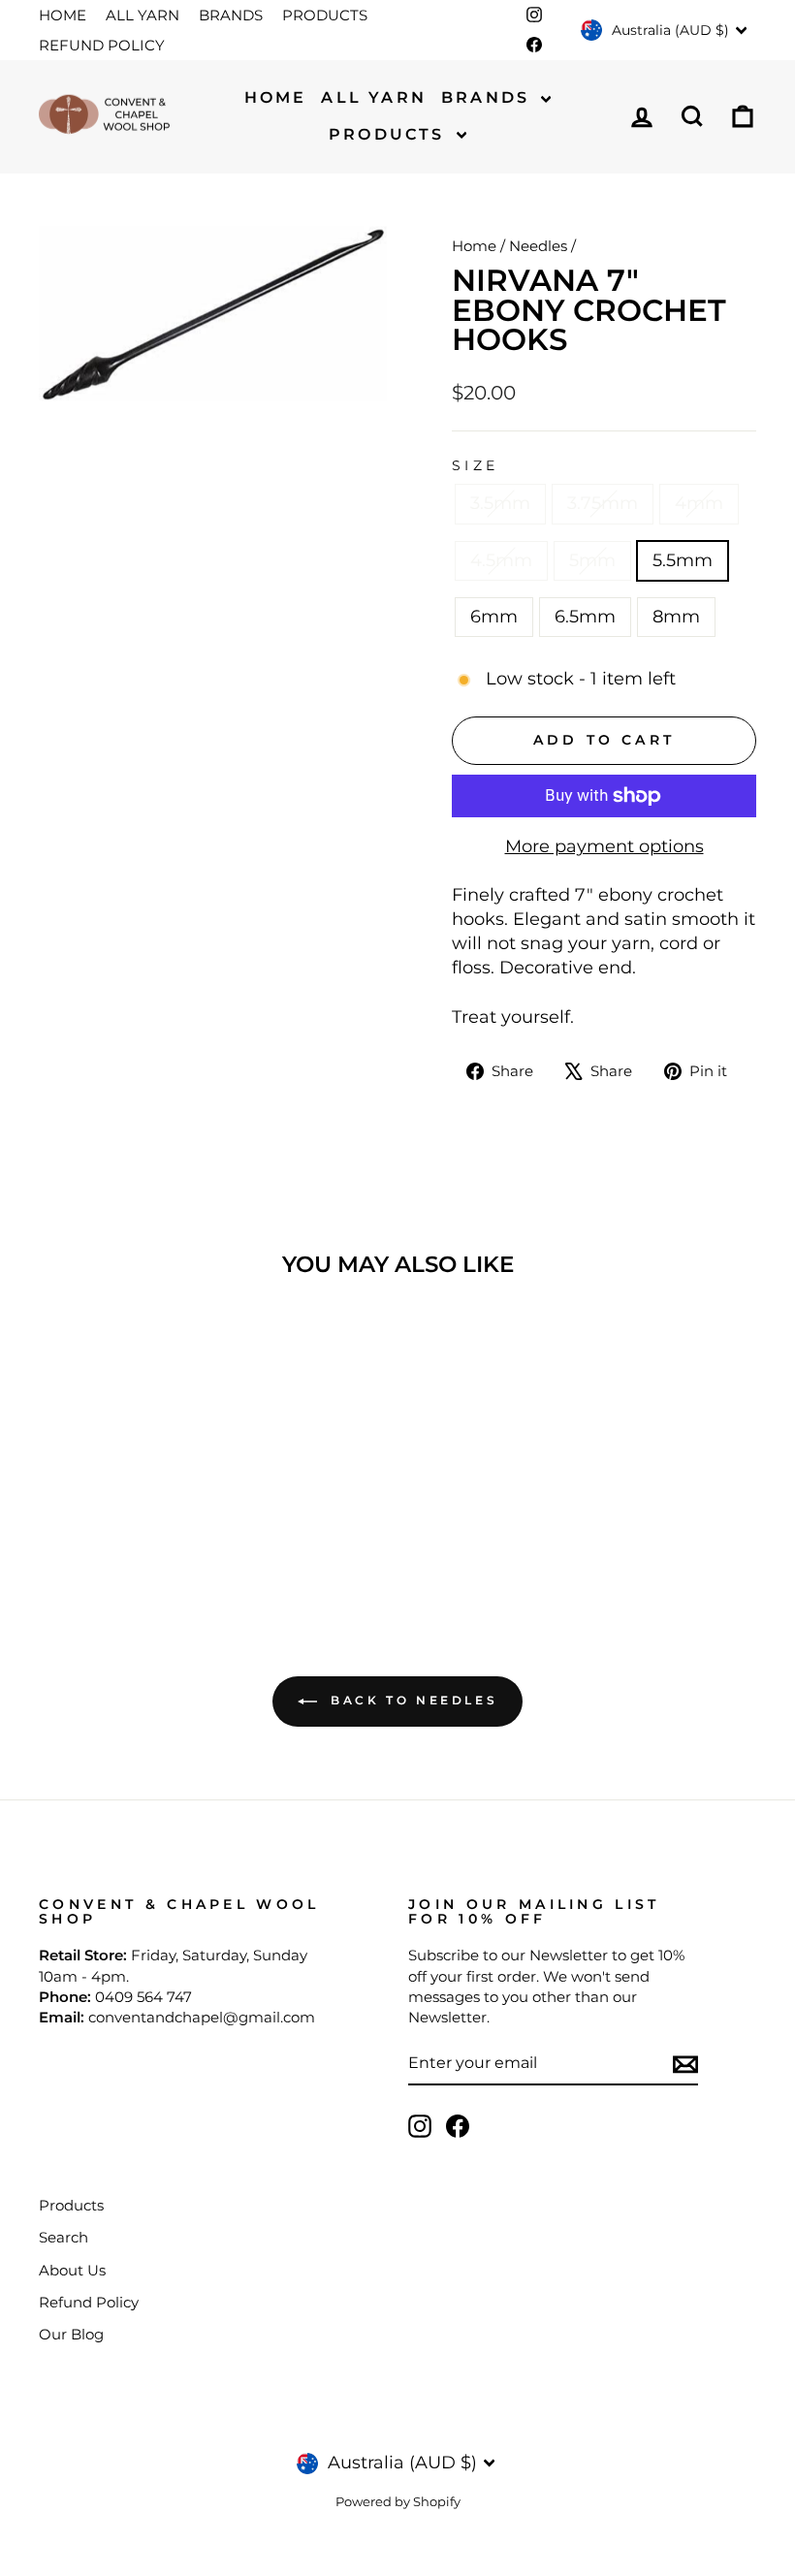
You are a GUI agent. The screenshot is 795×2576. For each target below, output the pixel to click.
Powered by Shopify (398, 2502)
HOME (63, 15)
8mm (676, 617)
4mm (699, 503)
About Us (72, 2270)
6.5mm (585, 617)
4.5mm (501, 560)
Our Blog (71, 2334)
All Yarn (374, 97)
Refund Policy (89, 2302)
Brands (489, 97)
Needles (538, 246)
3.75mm (603, 503)
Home (276, 97)
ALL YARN (143, 15)
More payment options (604, 846)
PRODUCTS (325, 15)
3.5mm (500, 503)
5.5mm (683, 560)
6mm (494, 617)
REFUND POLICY (102, 45)
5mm (592, 560)
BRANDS (231, 15)
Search (64, 2237)
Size (475, 465)
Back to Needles (412, 1701)
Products (390, 134)
